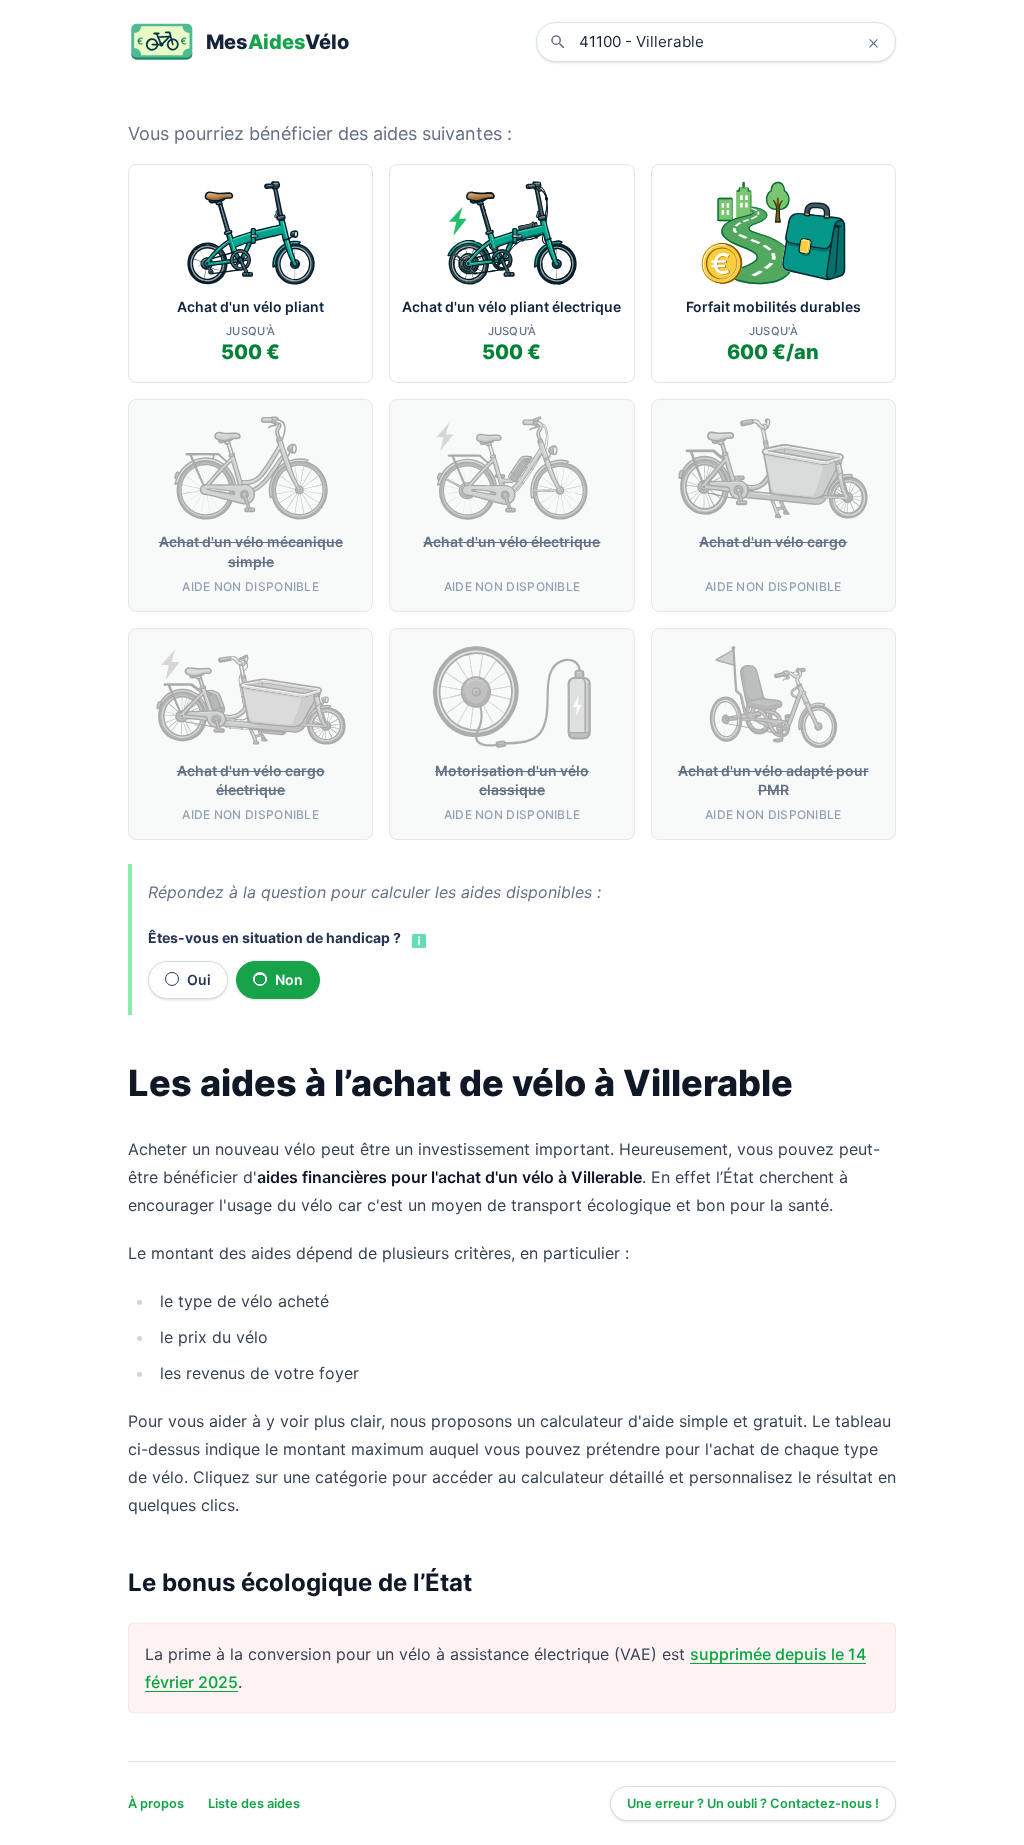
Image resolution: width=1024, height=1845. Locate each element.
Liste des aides (254, 1803)
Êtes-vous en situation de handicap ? (274, 937)
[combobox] (731, 42)
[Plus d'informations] (417, 939)
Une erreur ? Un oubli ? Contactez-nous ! (753, 1803)
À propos (156, 1803)
